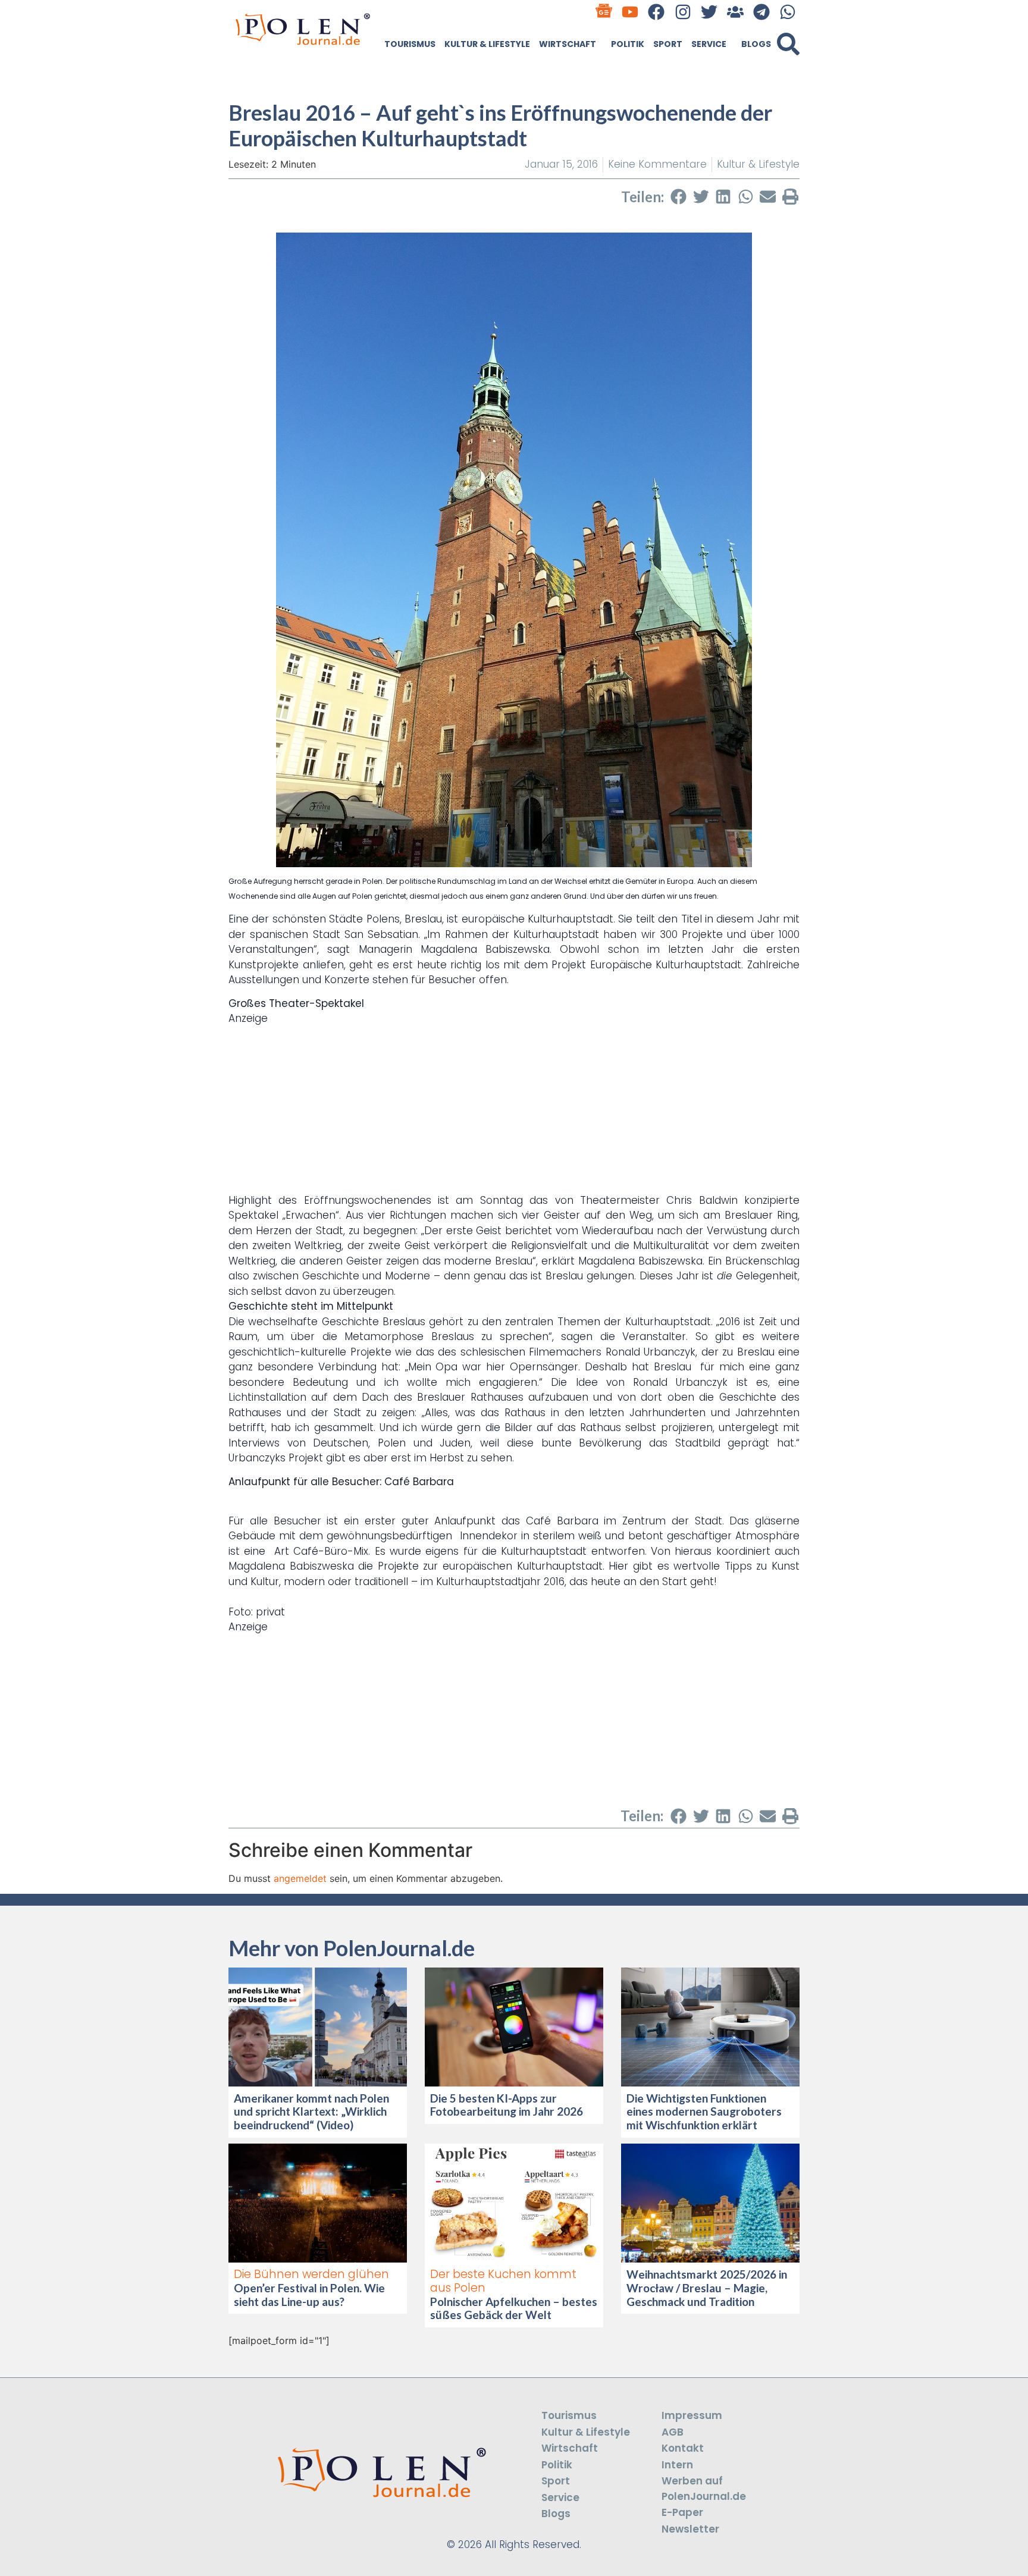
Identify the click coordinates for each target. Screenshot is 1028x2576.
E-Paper (682, 2512)
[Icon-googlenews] (604, 12)
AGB (673, 2432)
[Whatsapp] (788, 12)
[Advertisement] (514, 1110)
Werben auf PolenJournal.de (704, 2489)
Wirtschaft (568, 44)
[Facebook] (656, 12)
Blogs (756, 44)
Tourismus (410, 44)
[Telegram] (762, 12)
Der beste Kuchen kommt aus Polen (503, 2281)
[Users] (735, 12)
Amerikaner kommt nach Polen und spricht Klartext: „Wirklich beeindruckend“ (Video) (311, 2112)
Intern (677, 2465)
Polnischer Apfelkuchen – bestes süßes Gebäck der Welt (514, 2308)
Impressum (692, 2415)
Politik (628, 44)
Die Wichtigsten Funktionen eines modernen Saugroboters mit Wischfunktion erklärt (704, 2112)
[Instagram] (683, 12)
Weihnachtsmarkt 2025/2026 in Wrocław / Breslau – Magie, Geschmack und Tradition (707, 2288)
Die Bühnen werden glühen (311, 2274)
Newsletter (690, 2529)
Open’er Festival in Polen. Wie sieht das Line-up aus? (309, 2295)
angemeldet (300, 1878)
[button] (788, 44)
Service (709, 44)
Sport (668, 44)
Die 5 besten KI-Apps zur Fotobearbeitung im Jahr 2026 (507, 2105)
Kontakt (683, 2448)
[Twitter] (709, 12)
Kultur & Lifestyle (487, 44)
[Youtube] (630, 12)
